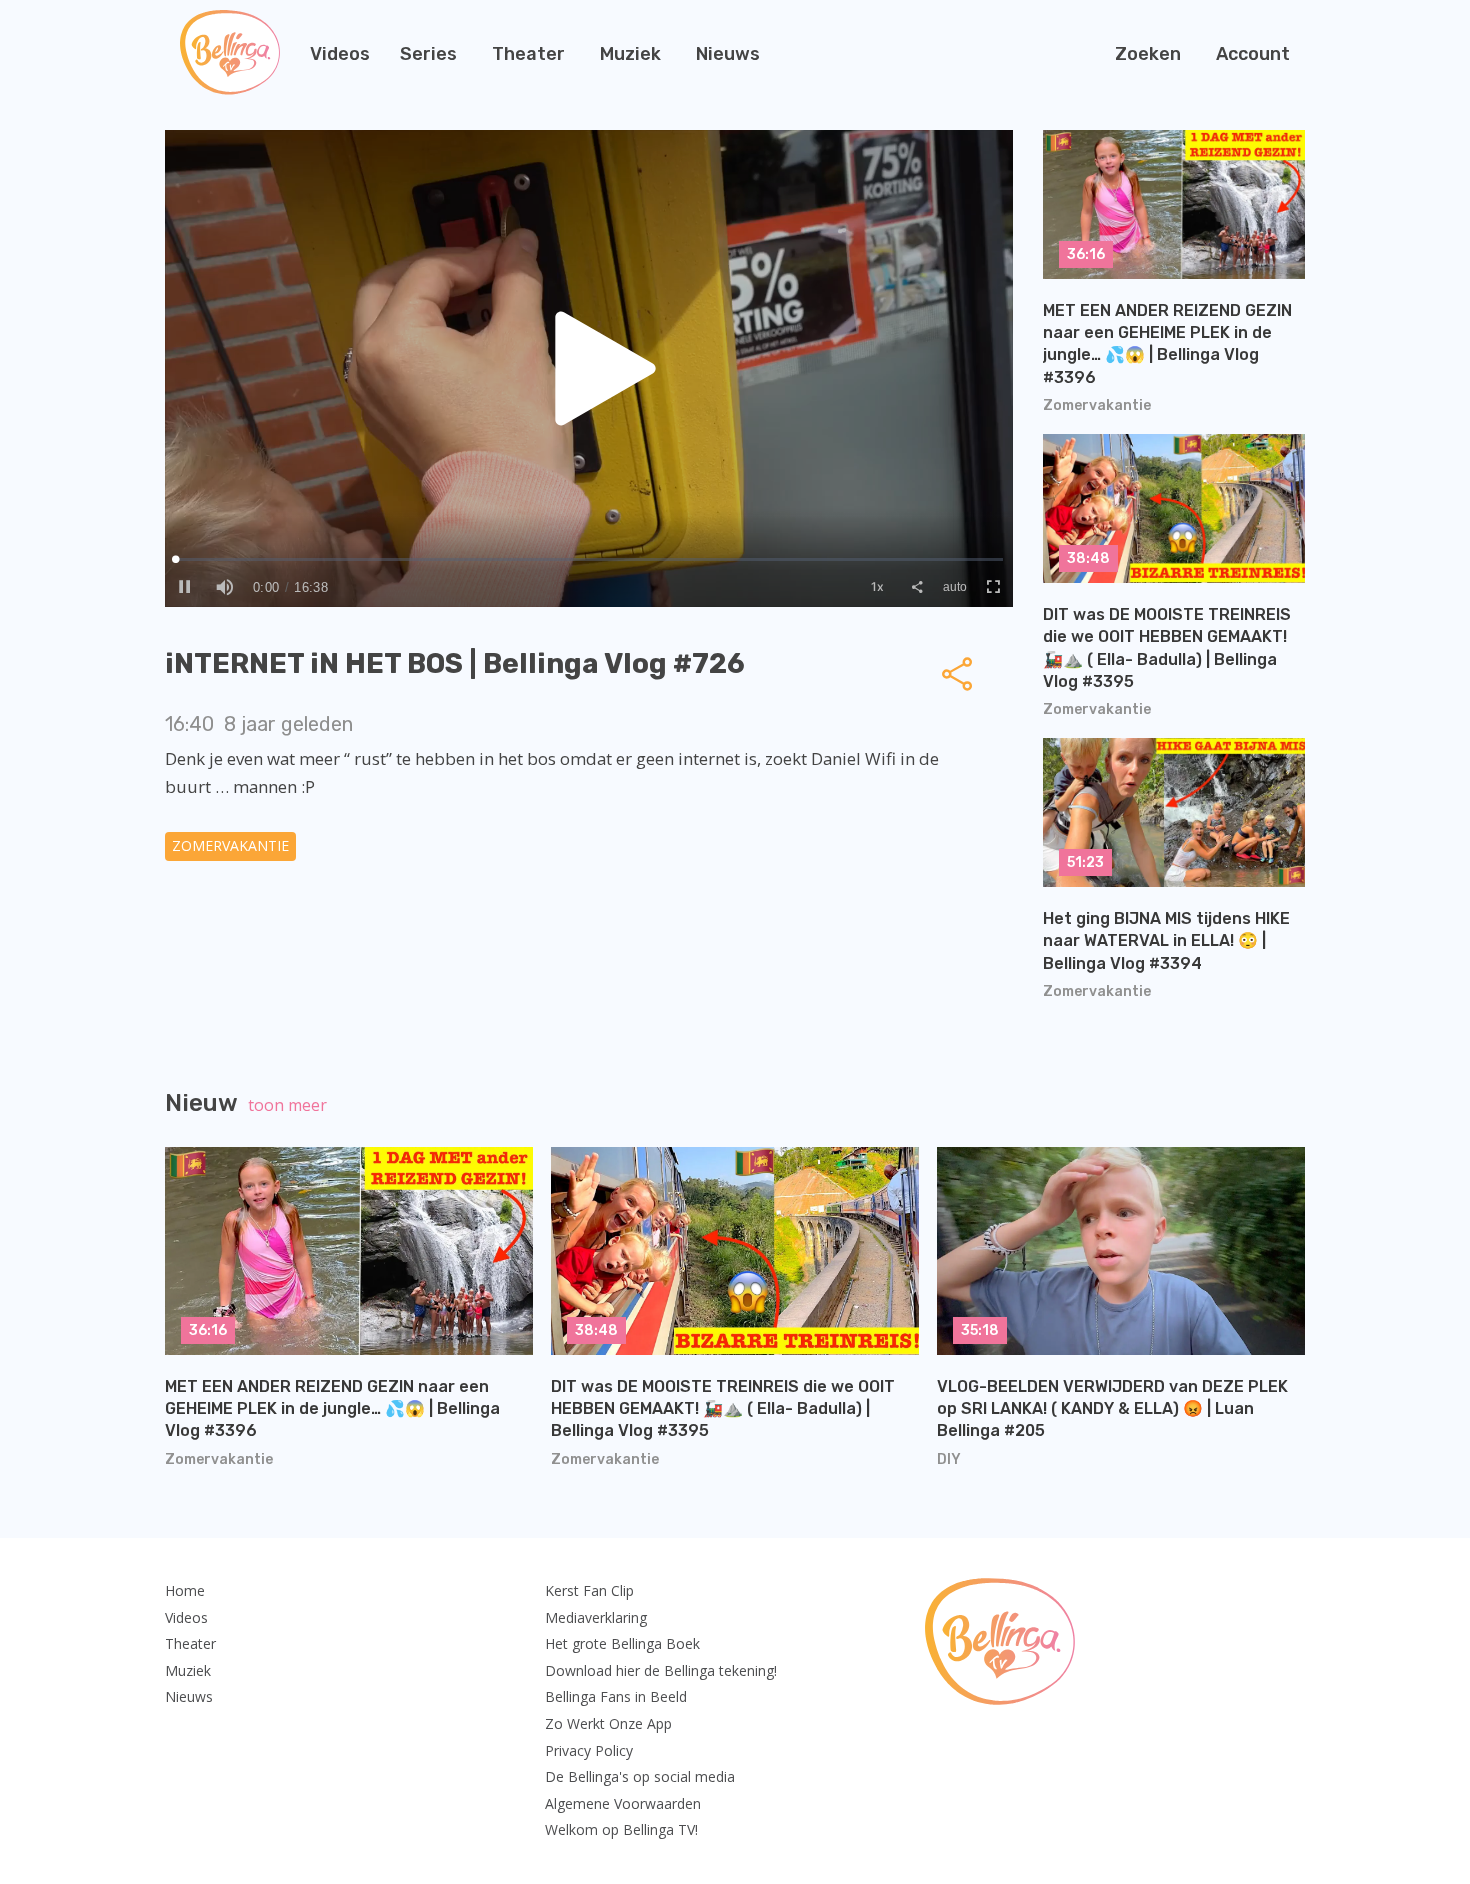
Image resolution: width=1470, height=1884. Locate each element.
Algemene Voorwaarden (623, 1803)
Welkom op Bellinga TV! (621, 1829)
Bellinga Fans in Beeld (616, 1696)
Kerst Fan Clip (589, 1590)
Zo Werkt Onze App (608, 1723)
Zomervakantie (230, 845)
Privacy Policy (589, 1750)
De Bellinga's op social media (640, 1776)
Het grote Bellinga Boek (622, 1643)
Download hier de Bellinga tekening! (661, 1670)
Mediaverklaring (596, 1617)
